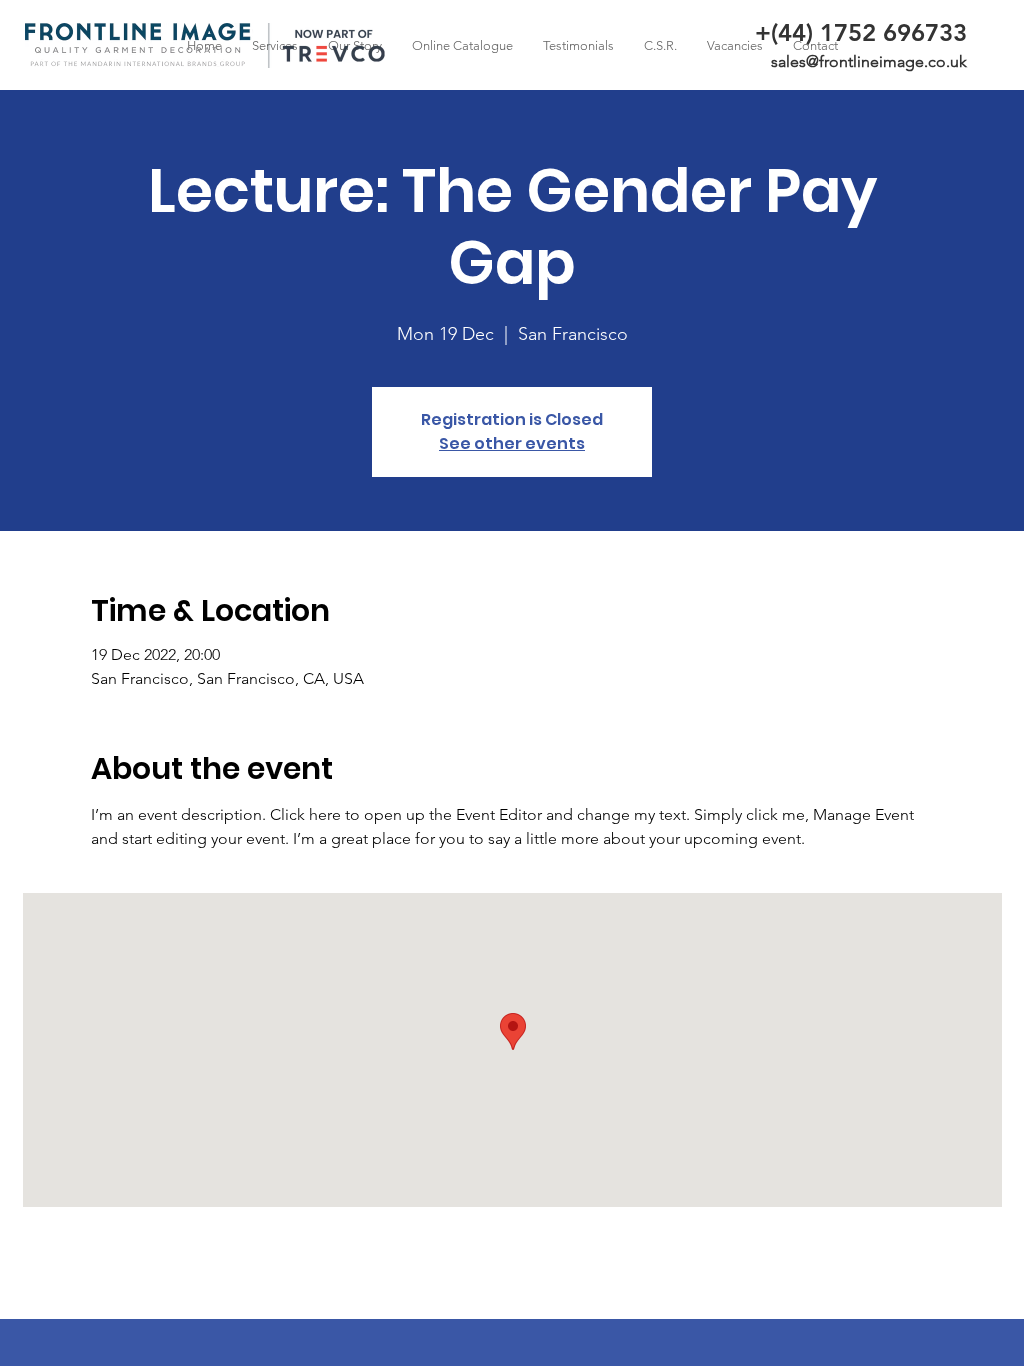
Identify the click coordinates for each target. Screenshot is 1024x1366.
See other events (512, 443)
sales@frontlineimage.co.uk (869, 61)
